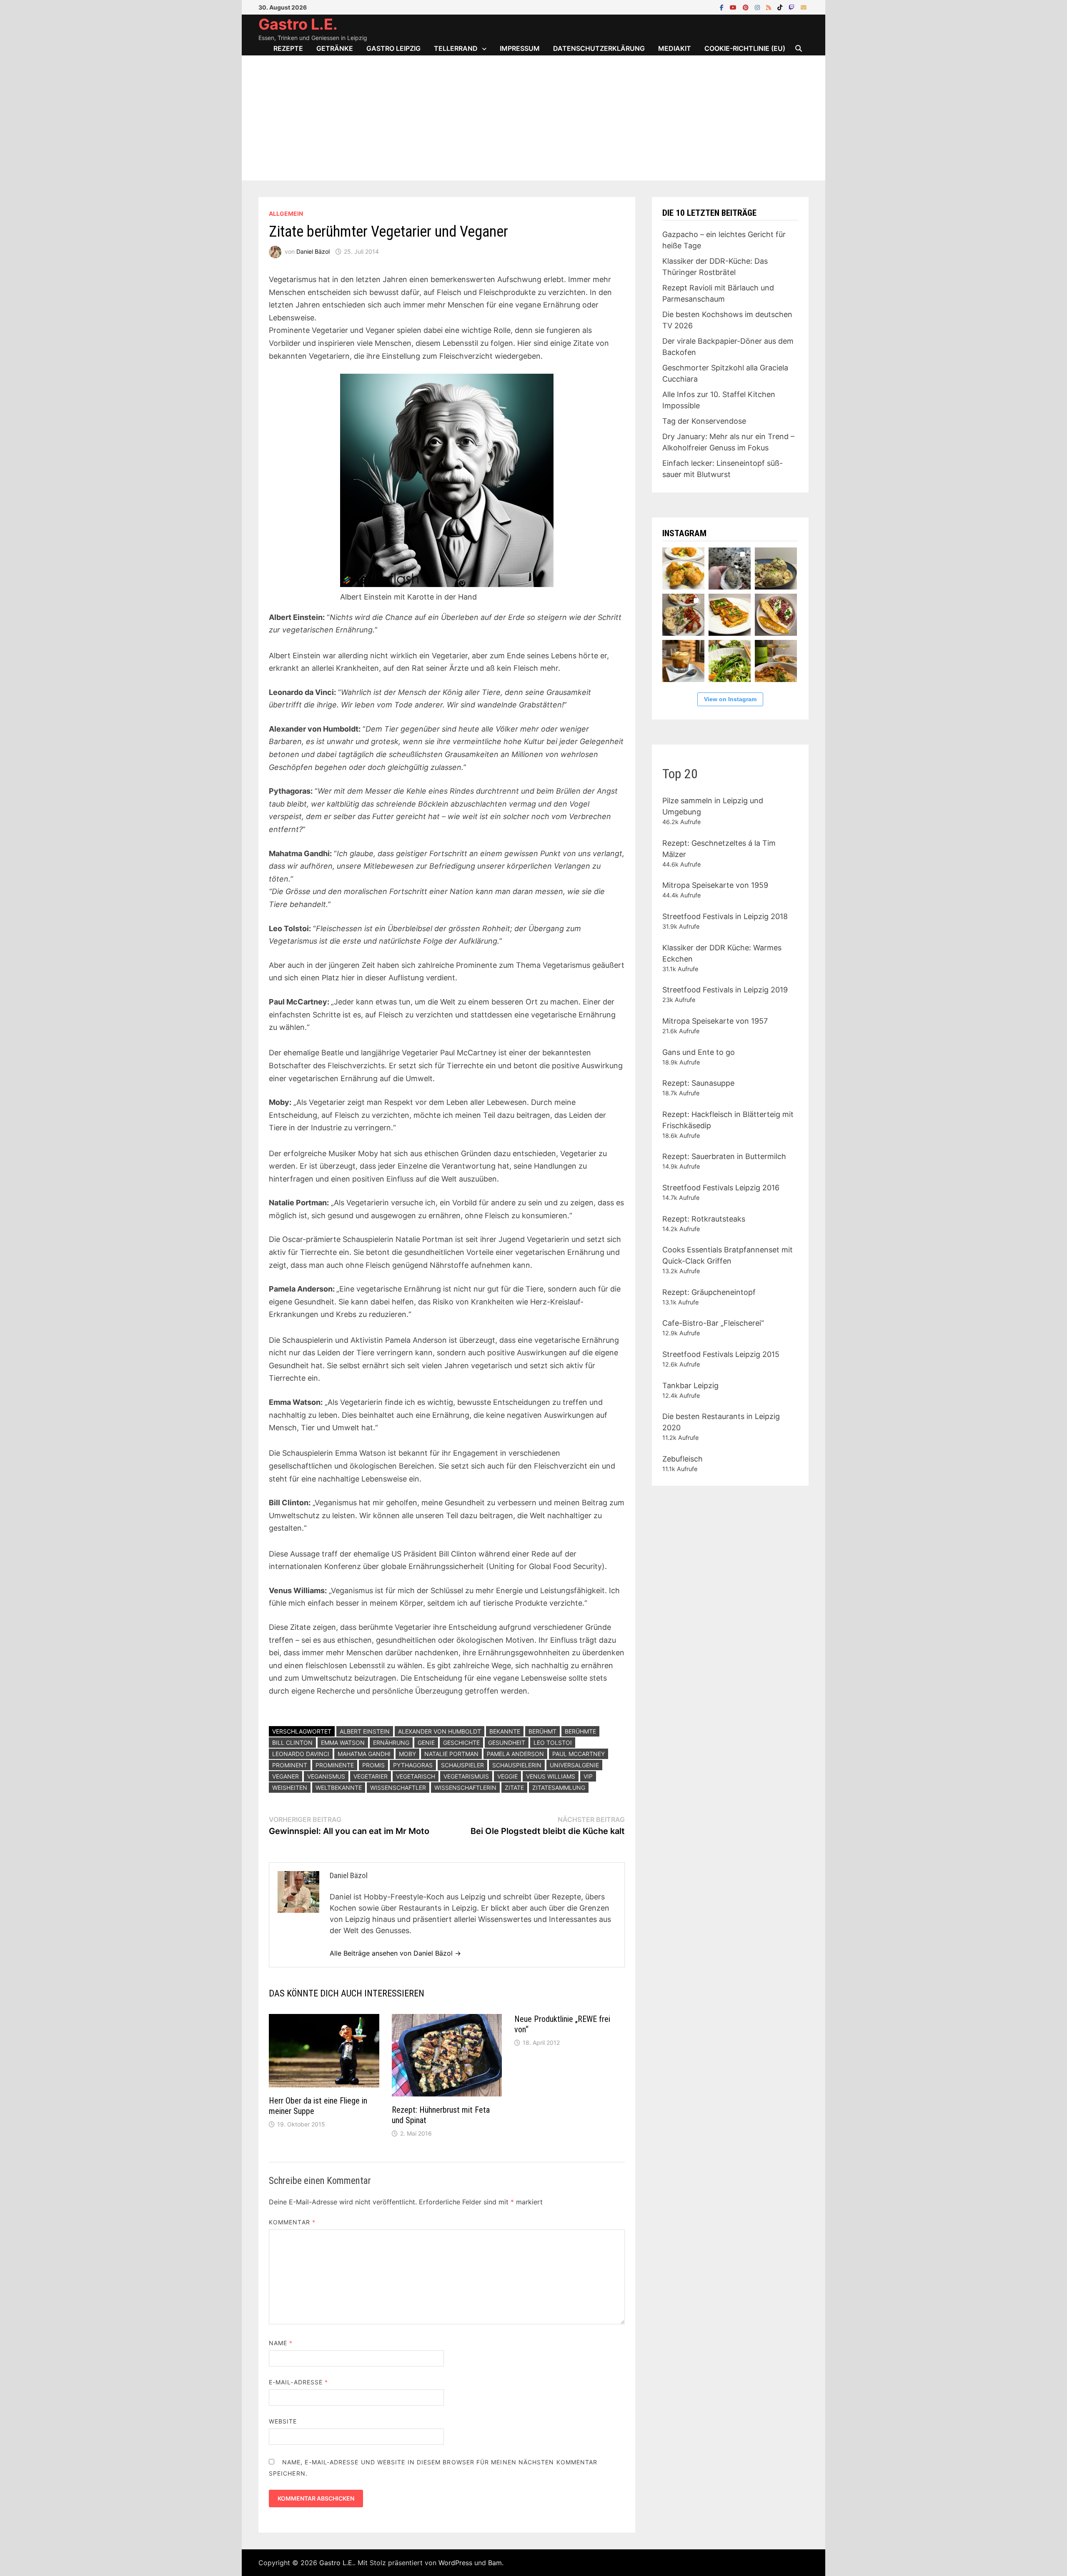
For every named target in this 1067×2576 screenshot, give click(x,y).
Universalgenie (574, 1765)
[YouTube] (734, 7)
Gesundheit (507, 1743)
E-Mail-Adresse (298, 2382)
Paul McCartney (579, 1754)
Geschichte (461, 1743)
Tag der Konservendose (704, 421)
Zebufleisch (683, 1459)
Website (283, 2421)
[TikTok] (781, 7)
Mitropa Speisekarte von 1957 (715, 1021)
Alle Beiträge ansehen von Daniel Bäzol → (395, 1953)
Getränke (335, 48)
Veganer (286, 1776)
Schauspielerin (517, 1765)
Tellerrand (456, 48)
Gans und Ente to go (699, 1052)
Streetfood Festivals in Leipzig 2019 (725, 990)
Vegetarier (371, 1776)
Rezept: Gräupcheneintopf (709, 1292)
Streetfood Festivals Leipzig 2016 (721, 1188)
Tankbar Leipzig (690, 1385)
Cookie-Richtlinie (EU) (745, 48)
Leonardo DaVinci (301, 1754)
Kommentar (292, 2222)
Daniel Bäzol (313, 251)
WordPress (455, 2563)
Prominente (335, 1765)
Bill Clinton (292, 1743)
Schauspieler (462, 1765)
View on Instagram (730, 699)
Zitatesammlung (559, 1788)
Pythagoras (413, 1765)
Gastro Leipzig (393, 48)
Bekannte (505, 1731)
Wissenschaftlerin (465, 1788)
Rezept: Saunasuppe (698, 1083)
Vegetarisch (416, 1776)
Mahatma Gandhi (364, 1754)
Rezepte (288, 48)
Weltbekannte (339, 1788)
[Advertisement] (533, 118)
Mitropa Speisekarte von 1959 (715, 885)
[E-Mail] (804, 7)
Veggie (507, 1776)
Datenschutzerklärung (599, 48)
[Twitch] (793, 7)
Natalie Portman (451, 1754)
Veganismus (326, 1776)
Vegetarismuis (466, 1776)
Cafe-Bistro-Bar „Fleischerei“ (713, 1323)
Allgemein (286, 214)
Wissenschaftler (398, 1788)
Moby (407, 1754)
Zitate (514, 1788)
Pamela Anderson (515, 1754)
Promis (373, 1765)
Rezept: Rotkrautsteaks (704, 1219)
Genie (426, 1743)
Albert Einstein (365, 1731)
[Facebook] (723, 7)
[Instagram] (758, 7)
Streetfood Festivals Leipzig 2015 (721, 1354)
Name (281, 2343)
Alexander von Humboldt (440, 1731)
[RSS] (770, 7)
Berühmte (580, 1731)
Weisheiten (290, 1788)
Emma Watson (343, 1743)
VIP (588, 1776)
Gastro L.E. (298, 24)
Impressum (520, 48)
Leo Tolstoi (553, 1743)
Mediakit (675, 48)
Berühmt (542, 1731)
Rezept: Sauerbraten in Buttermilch (724, 1156)
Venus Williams (551, 1776)
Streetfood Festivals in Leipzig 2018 (725, 916)
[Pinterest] (747, 7)
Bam (495, 2563)
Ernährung (391, 1743)
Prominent (290, 1765)
